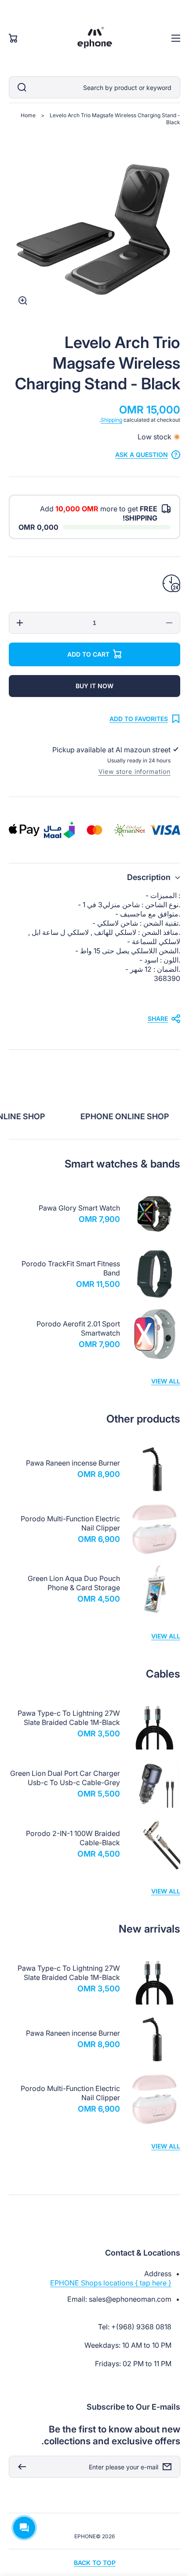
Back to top (95, 2563)
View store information (134, 771)
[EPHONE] (94, 38)
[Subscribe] (20, 2467)
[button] (94, 877)
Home (28, 115)
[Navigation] (176, 38)
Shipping (111, 420)
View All (166, 1381)
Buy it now (94, 686)
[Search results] (20, 87)
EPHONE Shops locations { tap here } (111, 2283)
